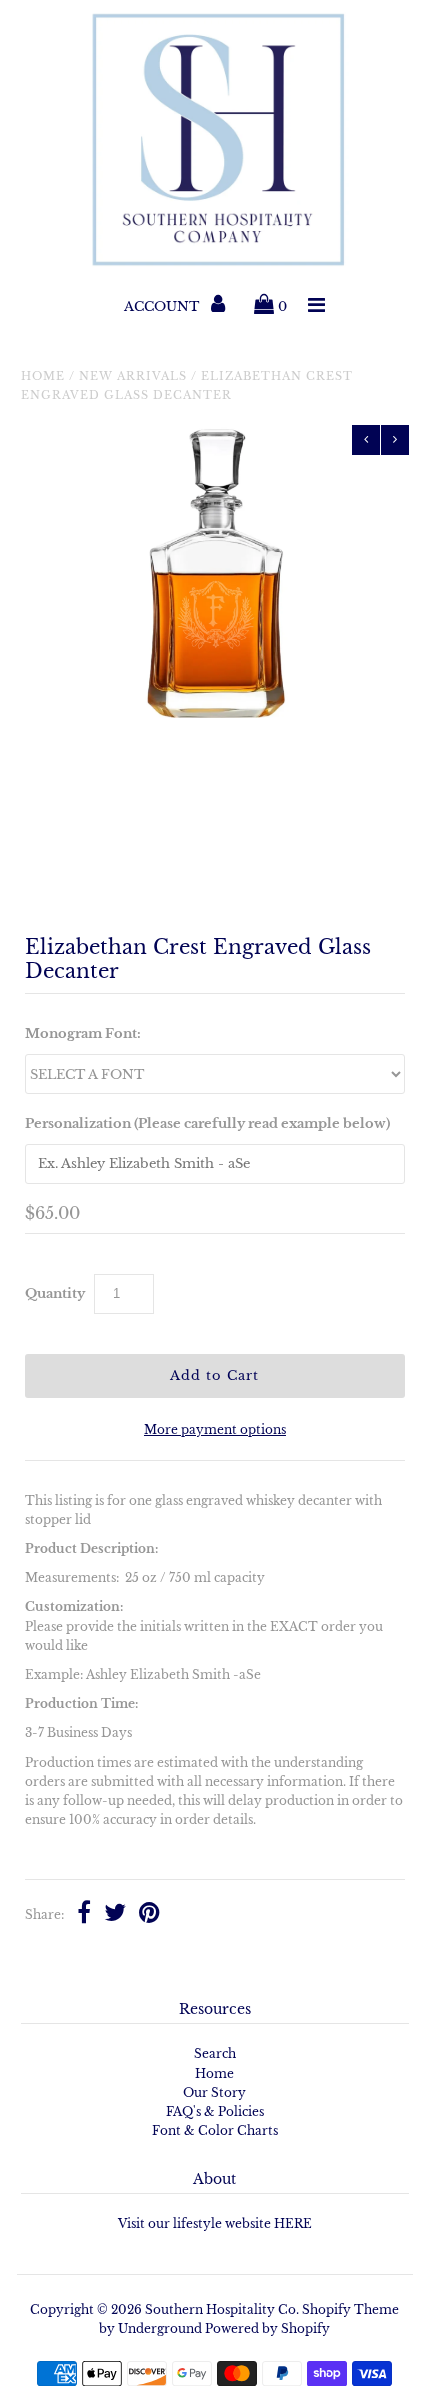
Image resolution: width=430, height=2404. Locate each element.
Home (43, 376)
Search (215, 2053)
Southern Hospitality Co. (222, 2309)
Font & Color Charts (215, 2130)
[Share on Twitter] (115, 1915)
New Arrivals (133, 376)
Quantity (55, 1293)
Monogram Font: (83, 1033)
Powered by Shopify (267, 2328)
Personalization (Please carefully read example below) (207, 1123)
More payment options (215, 1429)
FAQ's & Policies (215, 2111)
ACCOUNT (163, 306)
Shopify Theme (350, 2309)
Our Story (214, 2092)
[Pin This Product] (149, 1915)
